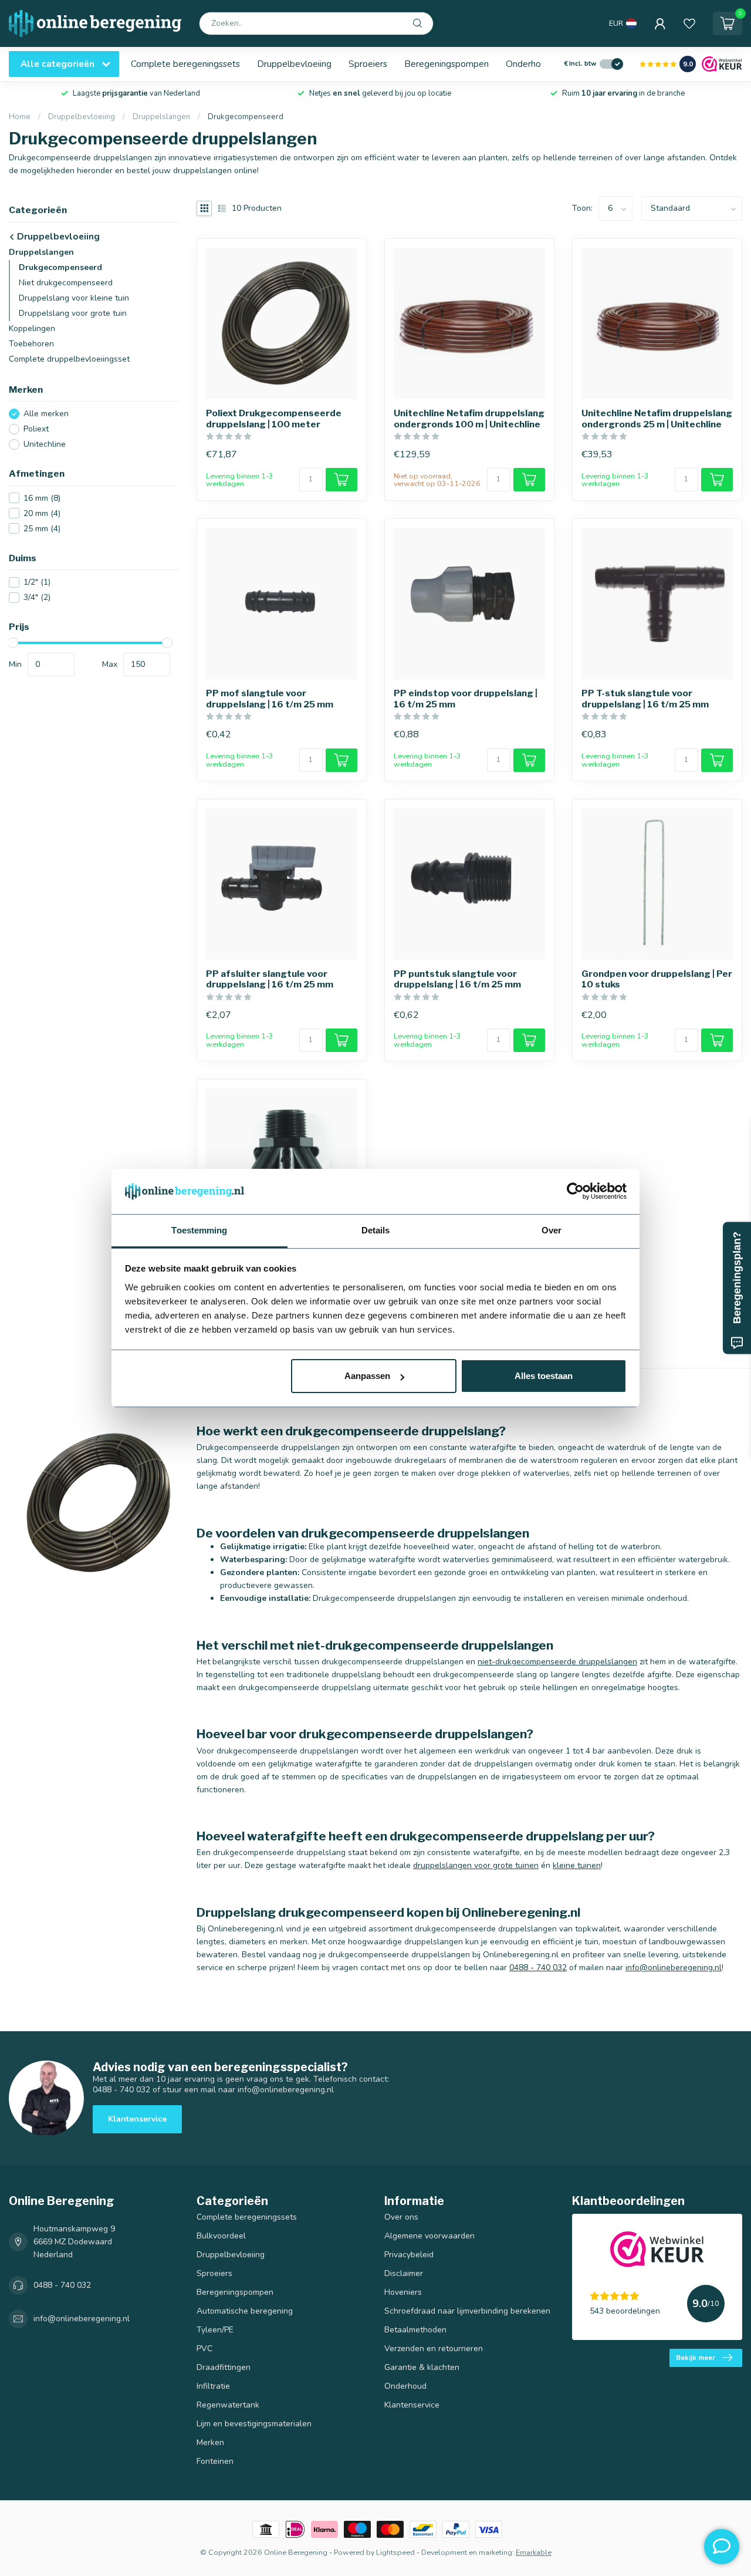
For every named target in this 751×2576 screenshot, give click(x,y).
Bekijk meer (696, 2358)
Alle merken (46, 414)
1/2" (37, 582)
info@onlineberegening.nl (674, 1968)
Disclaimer (404, 2273)
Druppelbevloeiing (294, 64)
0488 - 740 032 (538, 1968)
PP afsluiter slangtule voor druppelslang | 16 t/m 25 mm (270, 979)
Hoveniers (403, 2292)
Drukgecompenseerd (246, 117)
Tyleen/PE (215, 2330)
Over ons (401, 2217)
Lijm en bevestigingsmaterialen (254, 2424)
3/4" (37, 597)
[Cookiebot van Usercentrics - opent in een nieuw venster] (575, 1192)
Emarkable (534, 2552)
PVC (204, 2349)
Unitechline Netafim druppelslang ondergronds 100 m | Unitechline (469, 419)
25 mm (42, 529)
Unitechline (45, 444)
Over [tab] (552, 1230)
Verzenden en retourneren (434, 2349)
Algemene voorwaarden (429, 2236)
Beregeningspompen (446, 64)
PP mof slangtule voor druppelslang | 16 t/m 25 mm (270, 699)
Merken (210, 2442)
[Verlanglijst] (689, 23)
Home (20, 117)
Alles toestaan (544, 1376)
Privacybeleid (409, 2255)
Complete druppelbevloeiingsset (69, 359)
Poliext (36, 429)
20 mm (42, 513)
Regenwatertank (228, 2405)
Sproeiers (368, 64)
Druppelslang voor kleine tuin (74, 298)
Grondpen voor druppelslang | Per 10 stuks (657, 979)
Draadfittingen (224, 2367)
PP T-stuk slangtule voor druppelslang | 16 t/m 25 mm (645, 699)
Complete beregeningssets (185, 64)
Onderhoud (528, 64)
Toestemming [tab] (199, 1230)
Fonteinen (215, 2461)
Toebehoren (31, 344)
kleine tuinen (577, 1865)
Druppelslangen (161, 117)
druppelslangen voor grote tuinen (476, 1865)
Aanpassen (367, 1376)
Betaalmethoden (415, 2330)
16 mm (42, 498)
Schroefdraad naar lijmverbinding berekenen (467, 2311)
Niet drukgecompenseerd (66, 283)
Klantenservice (137, 2119)
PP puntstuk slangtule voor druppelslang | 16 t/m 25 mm (457, 979)
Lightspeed (395, 2552)
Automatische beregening (245, 2311)
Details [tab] (376, 1230)
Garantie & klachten (422, 2367)
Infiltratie (213, 2386)
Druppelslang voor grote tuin (73, 313)
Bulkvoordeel (221, 2236)
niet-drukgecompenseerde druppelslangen (557, 1662)
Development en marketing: (468, 2552)
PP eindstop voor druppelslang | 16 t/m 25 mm (466, 699)
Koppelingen (32, 328)
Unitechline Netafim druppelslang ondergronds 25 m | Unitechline (657, 419)
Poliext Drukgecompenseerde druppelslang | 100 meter (274, 419)
